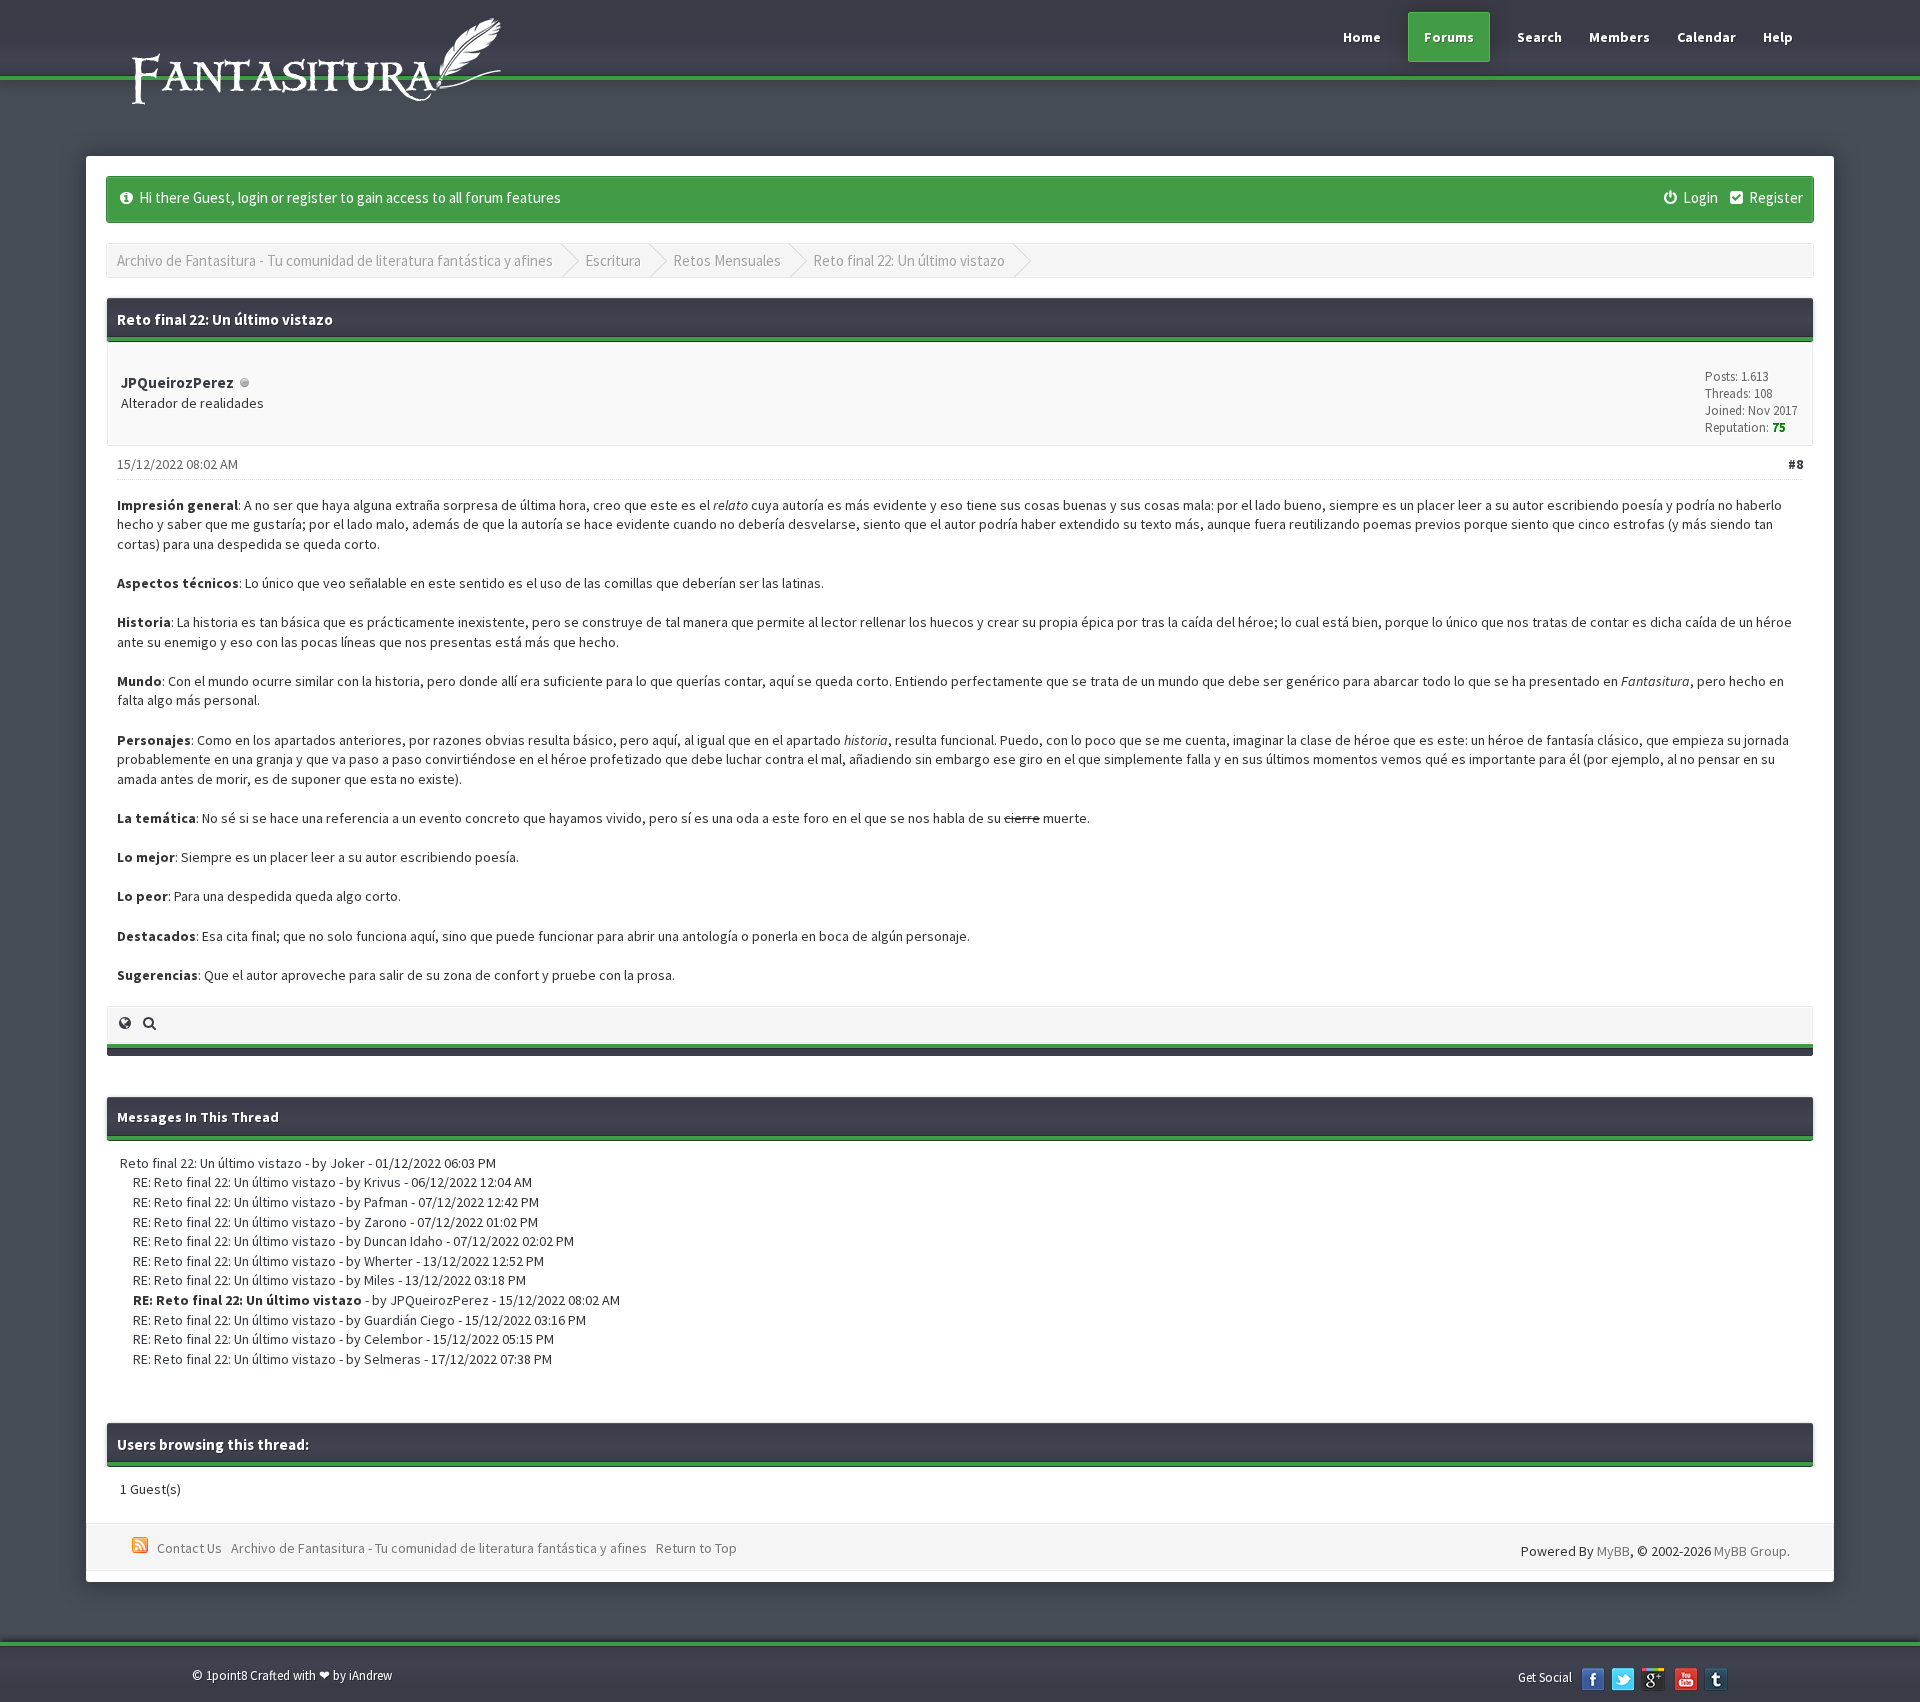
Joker (347, 1163)
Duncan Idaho (403, 1241)
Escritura (613, 260)
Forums (1449, 37)
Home (1362, 37)
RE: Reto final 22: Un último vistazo (234, 1182)
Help (1778, 37)
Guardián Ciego (409, 1320)
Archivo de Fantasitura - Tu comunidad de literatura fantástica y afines (335, 260)
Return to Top (696, 1548)
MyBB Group (1750, 1551)
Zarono (385, 1222)
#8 (1795, 464)
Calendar (1706, 37)
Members (1619, 37)
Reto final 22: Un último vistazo (909, 260)
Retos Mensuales (727, 260)
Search (1539, 37)
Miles (379, 1280)
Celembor (393, 1339)
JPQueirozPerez (177, 382)
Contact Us (189, 1548)
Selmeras (392, 1359)
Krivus (382, 1182)
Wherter (388, 1261)
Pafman (386, 1202)
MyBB (1613, 1551)
